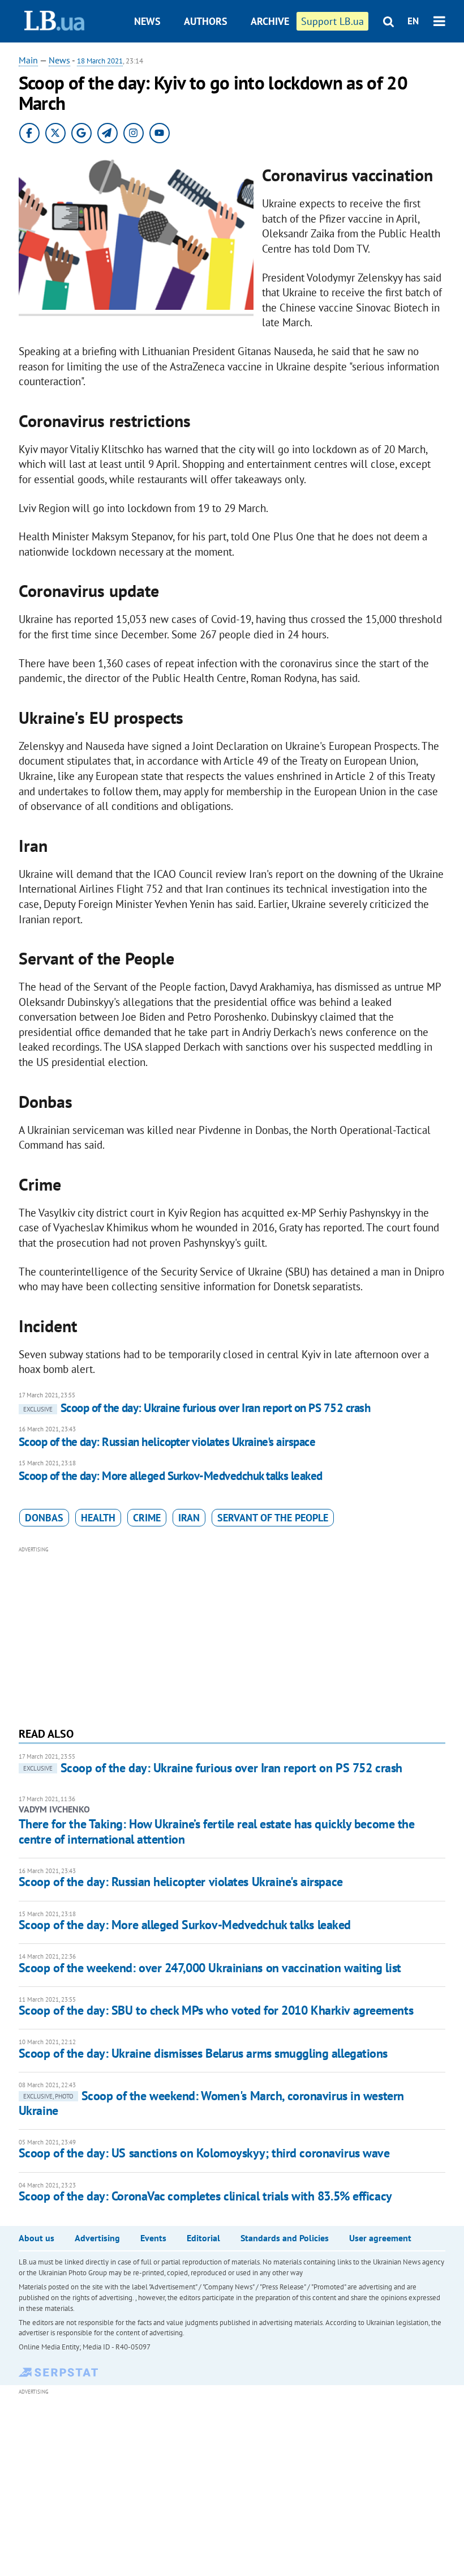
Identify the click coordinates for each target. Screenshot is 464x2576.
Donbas (44, 1518)
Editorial (203, 2238)
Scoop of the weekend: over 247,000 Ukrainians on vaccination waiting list (210, 1968)
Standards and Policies (285, 2238)
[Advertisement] (232, 1635)
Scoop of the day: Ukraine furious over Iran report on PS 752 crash (197, 1408)
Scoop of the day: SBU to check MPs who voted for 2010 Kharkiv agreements (216, 2010)
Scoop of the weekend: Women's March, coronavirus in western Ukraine (211, 2103)
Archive (270, 21)
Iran (189, 1518)
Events (153, 2238)
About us (36, 2238)
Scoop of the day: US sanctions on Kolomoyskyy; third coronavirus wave (204, 2153)
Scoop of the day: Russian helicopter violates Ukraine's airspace (167, 1442)
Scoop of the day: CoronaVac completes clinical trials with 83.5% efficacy (205, 2196)
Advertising (97, 2238)
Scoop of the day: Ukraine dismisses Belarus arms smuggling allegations (203, 2053)
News (147, 21)
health (98, 1518)
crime (147, 1518)
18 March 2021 (100, 61)
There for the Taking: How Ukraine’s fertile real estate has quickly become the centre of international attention (217, 1831)
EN (413, 21)
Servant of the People (273, 1518)
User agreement (380, 2238)
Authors (206, 21)
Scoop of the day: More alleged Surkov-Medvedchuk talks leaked (171, 1476)
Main (28, 60)
